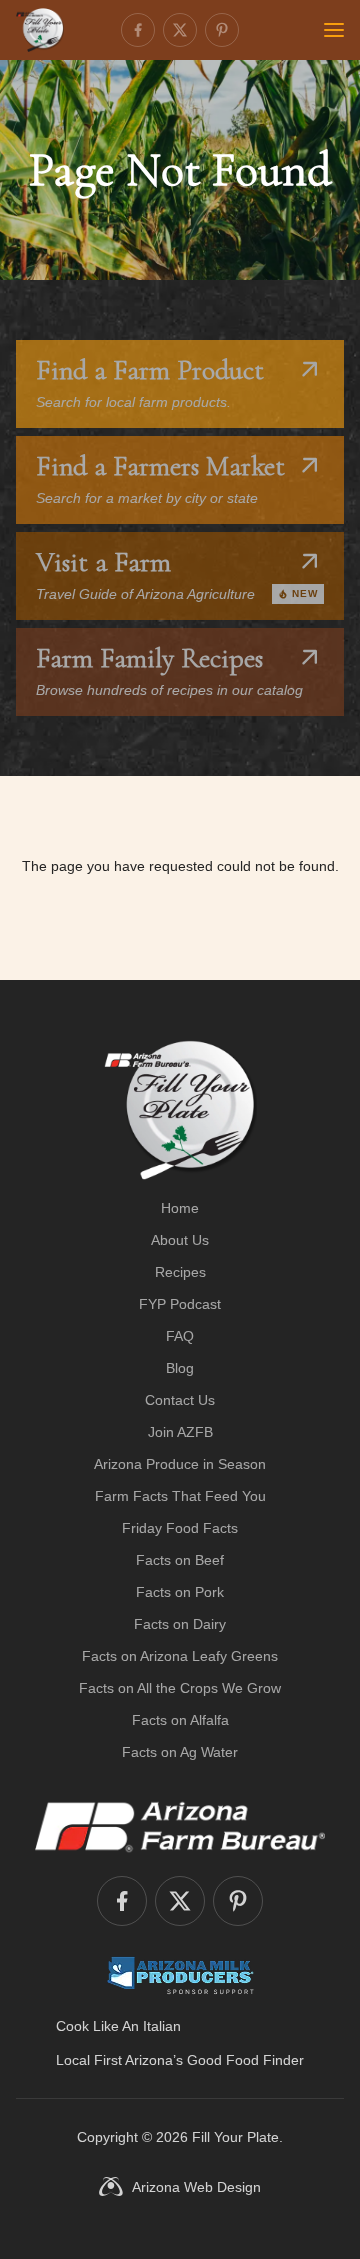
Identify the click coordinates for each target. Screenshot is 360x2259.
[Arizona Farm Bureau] (180, 1826)
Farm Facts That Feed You (180, 1496)
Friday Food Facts (180, 1528)
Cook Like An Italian (118, 2026)
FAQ (180, 1336)
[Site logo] (180, 1110)
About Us (180, 1240)
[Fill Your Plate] (40, 30)
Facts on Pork (180, 1592)
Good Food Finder (245, 2060)
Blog (180, 1368)
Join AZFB (180, 1432)
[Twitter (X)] (180, 30)
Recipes (180, 1272)
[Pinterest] (222, 30)
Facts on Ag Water (180, 1752)
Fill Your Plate (235, 2137)
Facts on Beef (180, 1560)
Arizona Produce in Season (180, 1464)
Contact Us (180, 1400)
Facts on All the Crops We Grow (180, 1688)
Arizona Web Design (196, 2187)
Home (180, 1208)
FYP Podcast (180, 1304)
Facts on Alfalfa (180, 1720)
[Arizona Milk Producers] (180, 1975)
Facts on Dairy (180, 1624)
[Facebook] (138, 30)
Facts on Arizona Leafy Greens (180, 1656)
